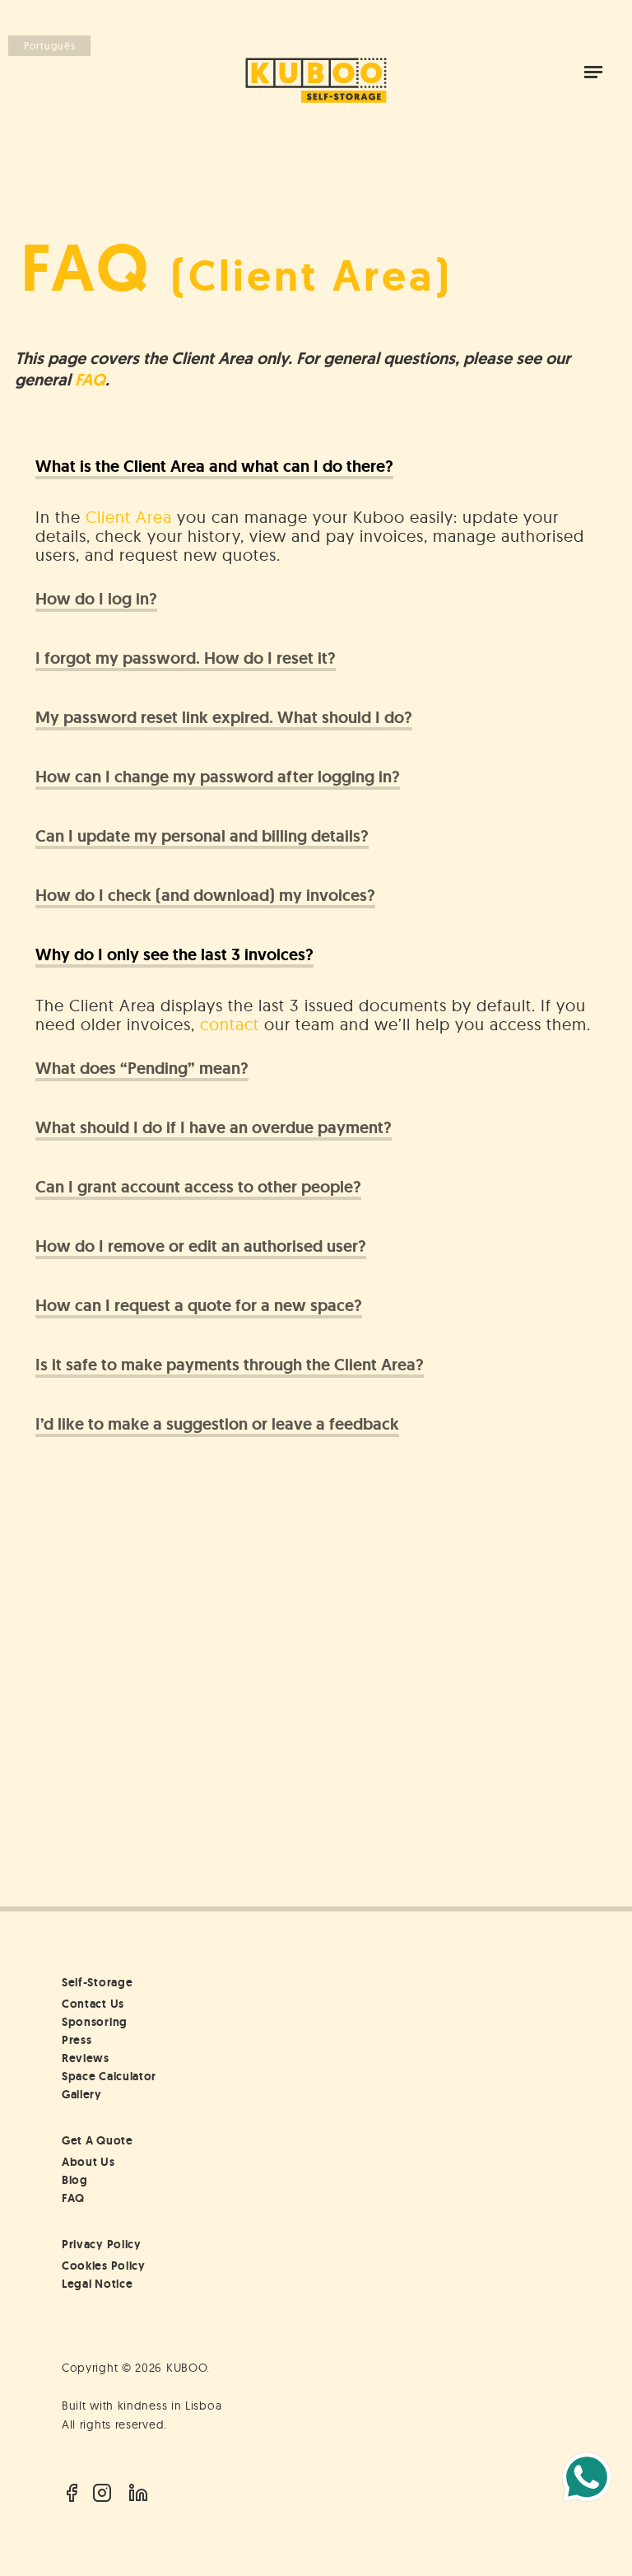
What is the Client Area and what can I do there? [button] (214, 467)
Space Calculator (109, 2076)
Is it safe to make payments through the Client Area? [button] (230, 1365)
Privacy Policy (102, 2244)
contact (230, 1024)
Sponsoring (95, 2022)
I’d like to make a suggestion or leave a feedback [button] (217, 1424)
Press (77, 2040)
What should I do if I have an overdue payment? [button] (214, 1128)
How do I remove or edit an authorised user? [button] (201, 1246)
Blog (75, 2180)
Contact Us (93, 2004)
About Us (88, 2162)
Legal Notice (97, 2284)
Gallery (82, 2094)
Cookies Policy (104, 2266)
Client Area (129, 517)
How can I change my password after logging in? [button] (218, 777)
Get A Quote (98, 2140)
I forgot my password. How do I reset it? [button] (186, 658)
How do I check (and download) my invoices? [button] (205, 896)
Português (50, 46)
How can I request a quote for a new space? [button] (199, 1306)
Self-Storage (97, 1982)
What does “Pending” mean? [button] (142, 1069)
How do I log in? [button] (96, 599)
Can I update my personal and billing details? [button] (202, 836)
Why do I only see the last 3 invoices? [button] (174, 955)
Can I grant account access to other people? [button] (198, 1187)
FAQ (90, 380)
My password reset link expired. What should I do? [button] (224, 718)
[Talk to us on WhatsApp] (587, 2477)
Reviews (86, 2058)
